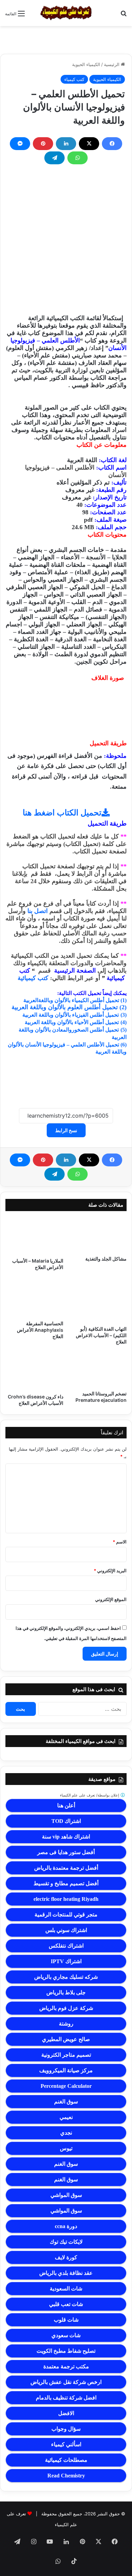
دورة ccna (66, 2226)
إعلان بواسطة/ (90, 1795)
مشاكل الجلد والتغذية (106, 1259)
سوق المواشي (66, 2195)
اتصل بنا (38, 911)
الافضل (66, 2413)
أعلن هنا (66, 1805)
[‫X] (89, 144)
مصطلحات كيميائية (66, 2460)
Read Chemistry (66, 2476)
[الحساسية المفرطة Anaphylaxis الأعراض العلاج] (34, 1298)
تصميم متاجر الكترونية (66, 2055)
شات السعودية (66, 2289)
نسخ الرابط (66, 1130)
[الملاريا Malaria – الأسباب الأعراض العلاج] (34, 1236)
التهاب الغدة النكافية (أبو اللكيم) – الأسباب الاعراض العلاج (101, 1335)
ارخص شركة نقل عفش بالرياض (66, 2382)
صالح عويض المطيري (66, 2039)
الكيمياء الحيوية (86, 64)
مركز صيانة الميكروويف (66, 2070)
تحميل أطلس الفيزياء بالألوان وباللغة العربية (71, 1015)
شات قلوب (66, 2320)
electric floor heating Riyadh (66, 1899)
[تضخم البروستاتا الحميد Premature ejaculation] (98, 1370)
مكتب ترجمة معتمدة (66, 2366)
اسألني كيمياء (66, 2444)
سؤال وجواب (66, 2429)
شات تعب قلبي (66, 2304)
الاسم (120, 1542)
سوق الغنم (66, 2102)
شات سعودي (66, 2335)
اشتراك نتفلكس (66, 1946)
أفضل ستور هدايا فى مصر (66, 1852)
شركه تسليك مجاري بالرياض (66, 1977)
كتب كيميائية (33, 978)
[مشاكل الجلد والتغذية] (98, 1235)
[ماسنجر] (20, 144)
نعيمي (66, 2117)
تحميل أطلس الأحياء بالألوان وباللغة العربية (72, 1022)
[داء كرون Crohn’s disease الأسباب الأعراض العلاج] (34, 1372)
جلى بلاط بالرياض (66, 1992)
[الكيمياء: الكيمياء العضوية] (66, 13)
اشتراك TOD (66, 1821)
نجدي (66, 2133)
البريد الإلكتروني (110, 1571)
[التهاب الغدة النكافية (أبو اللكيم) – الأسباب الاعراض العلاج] (98, 1300)
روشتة (66, 2024)
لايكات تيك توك (66, 2242)
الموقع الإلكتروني (111, 1599)
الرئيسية (112, 64)
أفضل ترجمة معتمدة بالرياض (66, 1868)
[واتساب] (78, 158)
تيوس (66, 2148)
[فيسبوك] (112, 144)
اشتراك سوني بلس (66, 1930)
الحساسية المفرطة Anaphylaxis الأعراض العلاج (40, 1330)
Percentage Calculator (66, 2086)
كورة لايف (66, 2257)
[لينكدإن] (66, 144)
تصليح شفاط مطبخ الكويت (66, 2351)
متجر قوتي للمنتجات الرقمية (66, 1915)
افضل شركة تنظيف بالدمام (66, 2398)
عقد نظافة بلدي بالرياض (66, 2273)
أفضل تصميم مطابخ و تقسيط (66, 1883)
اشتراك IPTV (66, 1961)
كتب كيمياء (74, 79)
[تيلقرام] (54, 158)
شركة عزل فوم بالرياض (66, 2008)
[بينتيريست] (43, 144)
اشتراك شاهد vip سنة (66, 1837)
